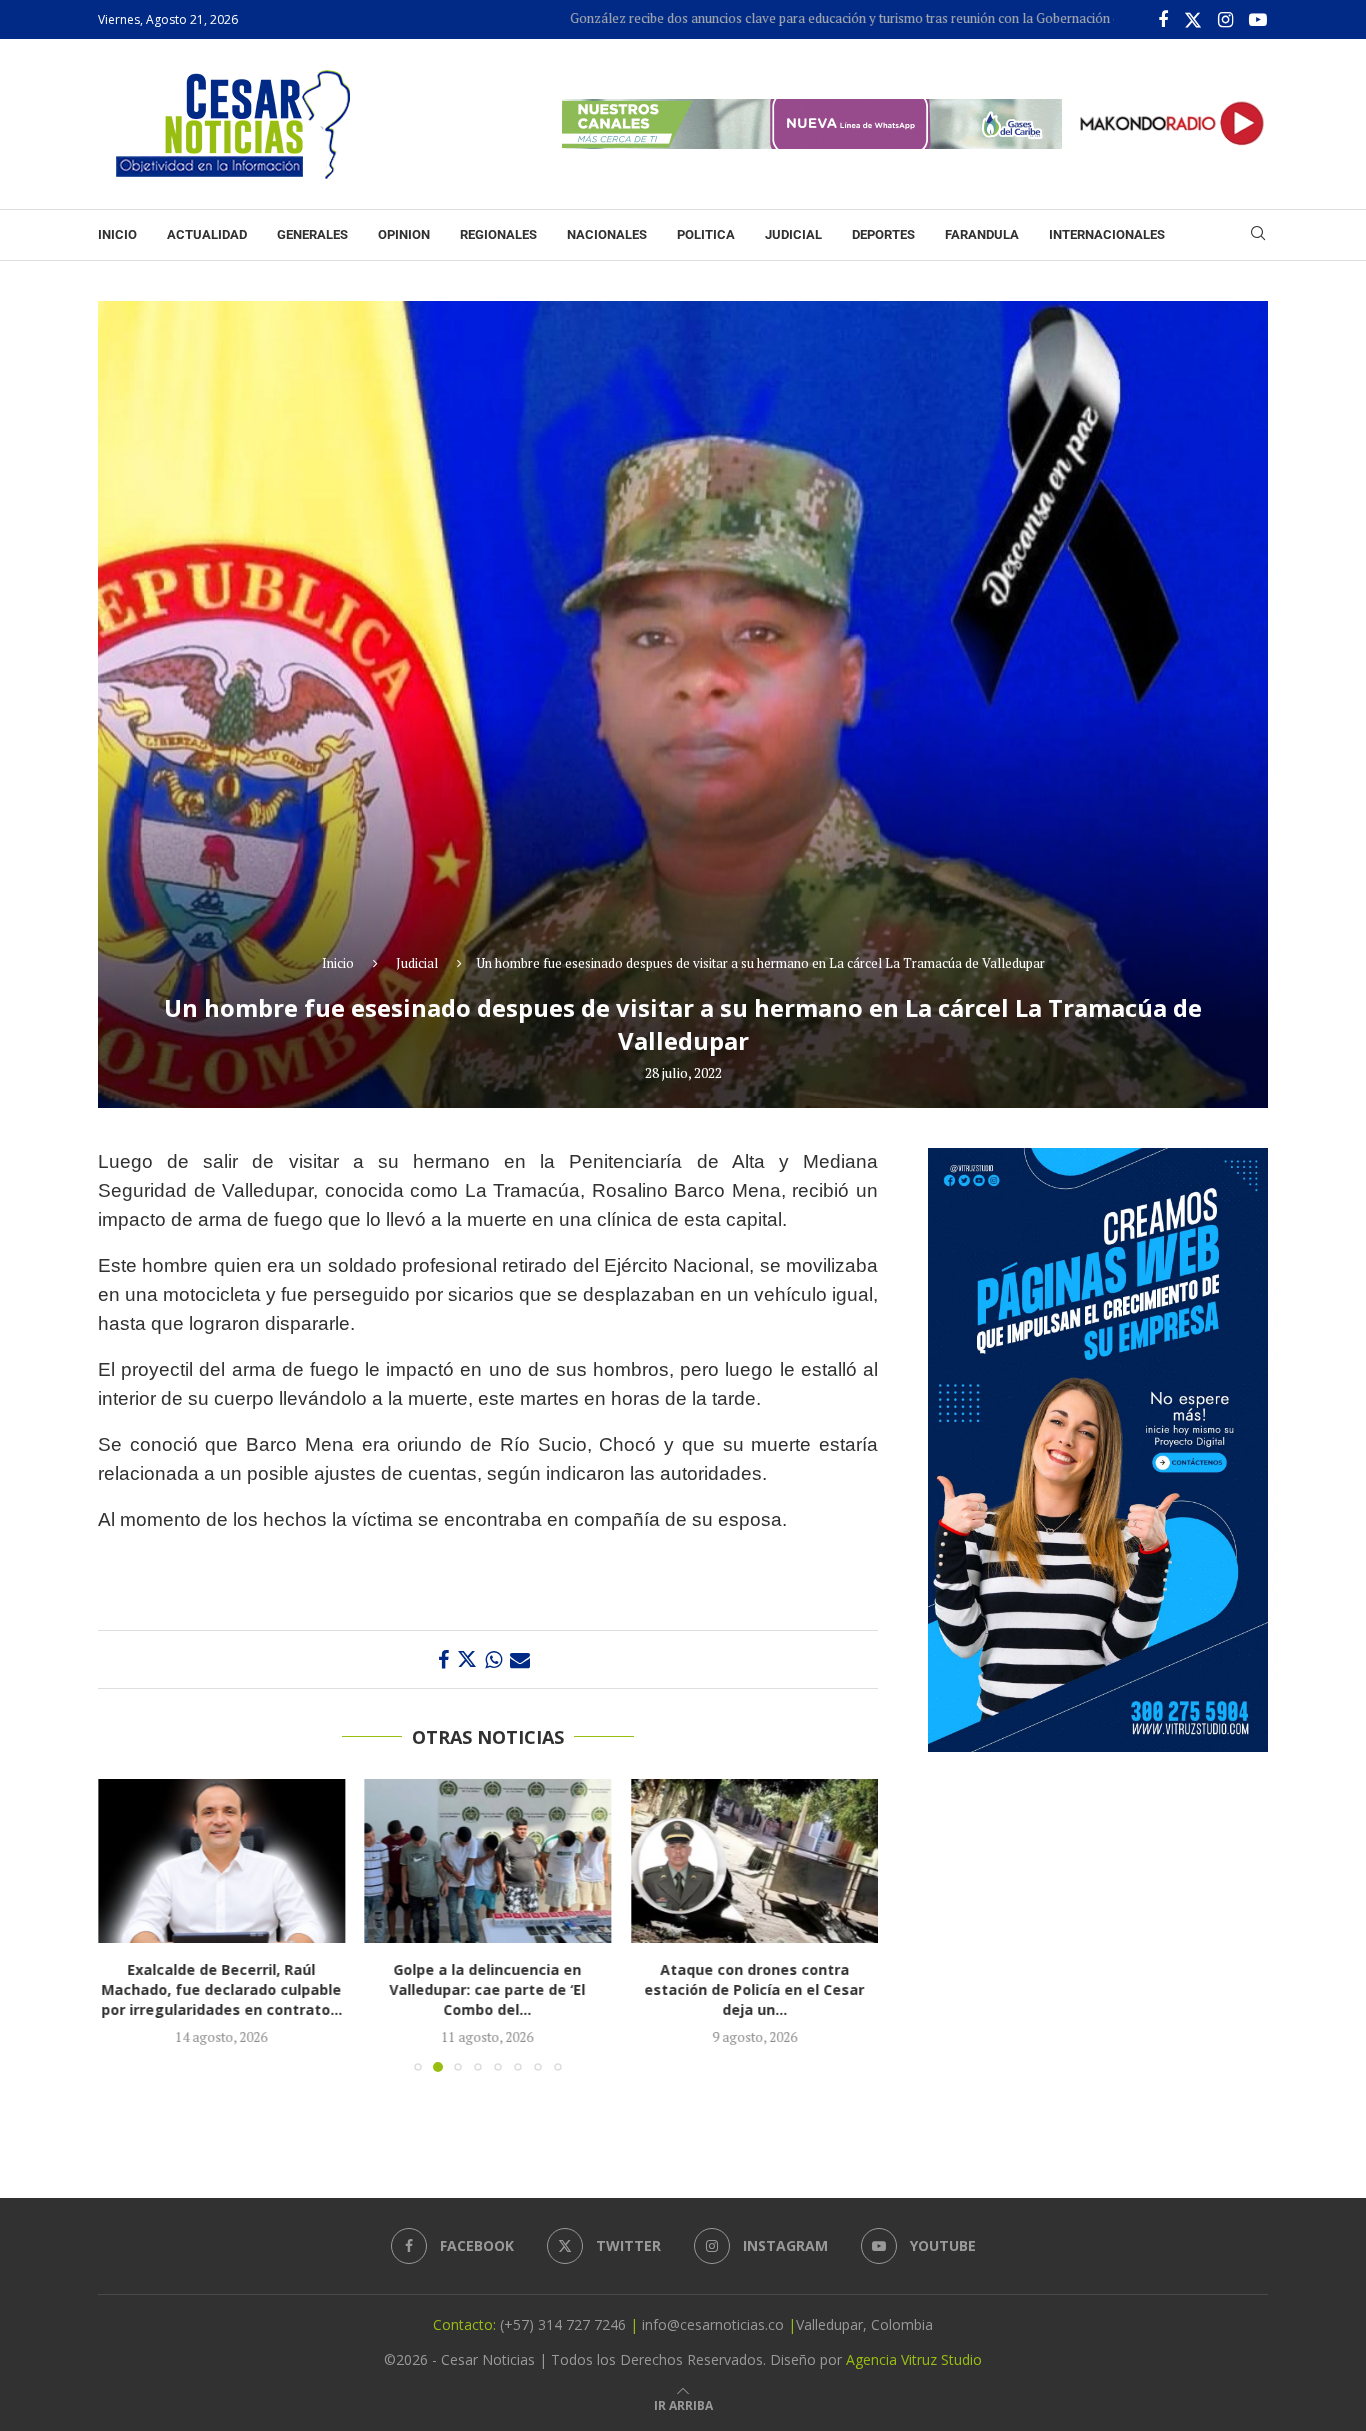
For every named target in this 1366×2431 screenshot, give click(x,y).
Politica (706, 234)
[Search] (1258, 235)
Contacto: (466, 2324)
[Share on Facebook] (443, 1659)
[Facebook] (1163, 20)
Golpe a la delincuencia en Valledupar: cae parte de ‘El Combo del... (488, 1990)
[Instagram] (1225, 20)
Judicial (793, 234)
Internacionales (1107, 234)
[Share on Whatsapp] (493, 1659)
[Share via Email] (520, 1659)
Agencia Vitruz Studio (914, 2359)
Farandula (982, 234)
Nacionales (607, 234)
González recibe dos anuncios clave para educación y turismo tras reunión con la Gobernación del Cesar (774, 18)
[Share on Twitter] (467, 1659)
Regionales (498, 234)
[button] (125, 1925)
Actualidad (207, 234)
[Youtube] (1258, 20)
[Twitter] (1193, 20)
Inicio (117, 234)
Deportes (883, 234)
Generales (312, 234)
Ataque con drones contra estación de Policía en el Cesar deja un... (755, 1990)
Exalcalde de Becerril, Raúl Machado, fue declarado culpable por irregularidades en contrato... (221, 1990)
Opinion (404, 234)
